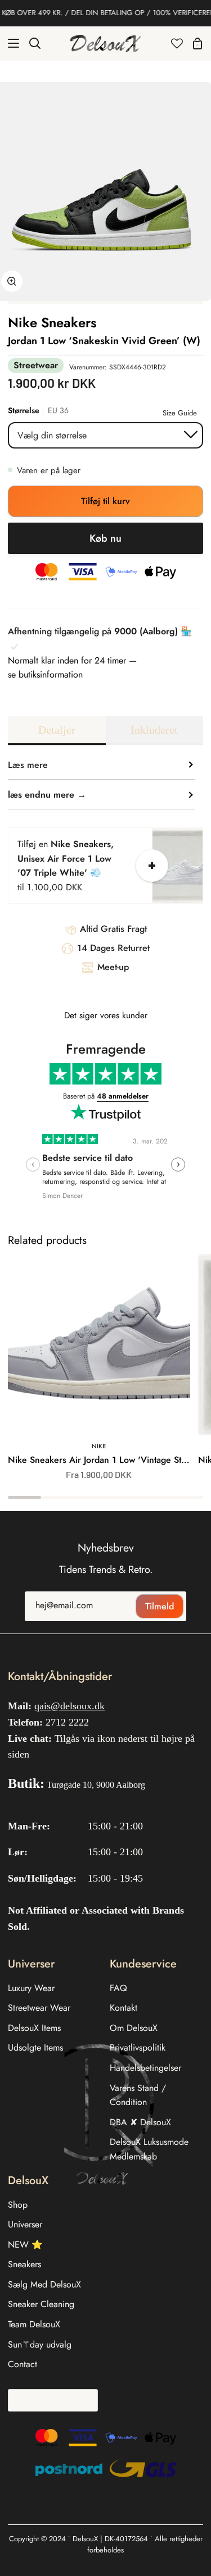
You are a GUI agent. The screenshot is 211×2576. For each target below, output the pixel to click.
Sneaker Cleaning (41, 2304)
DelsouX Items (34, 2028)
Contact (23, 2364)
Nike (99, 1446)
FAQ (118, 1988)
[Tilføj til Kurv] (152, 866)
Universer (25, 2224)
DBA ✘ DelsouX (140, 2122)
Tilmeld (160, 1606)
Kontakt (124, 2008)
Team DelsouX (34, 2324)
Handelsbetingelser (145, 2068)
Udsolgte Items (35, 2047)
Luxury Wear (31, 1988)
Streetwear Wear (39, 2008)
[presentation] (33, 1165)
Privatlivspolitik (138, 2047)
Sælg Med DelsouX (44, 2284)
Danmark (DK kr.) (49, 2400)
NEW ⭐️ (25, 2245)
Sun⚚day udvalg (40, 2344)
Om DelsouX (134, 2028)
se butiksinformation (45, 674)
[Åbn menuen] (10, 43)
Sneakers (24, 2264)
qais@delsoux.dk (69, 1706)
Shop (18, 2205)
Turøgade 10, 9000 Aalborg (96, 1785)
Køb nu (105, 538)
